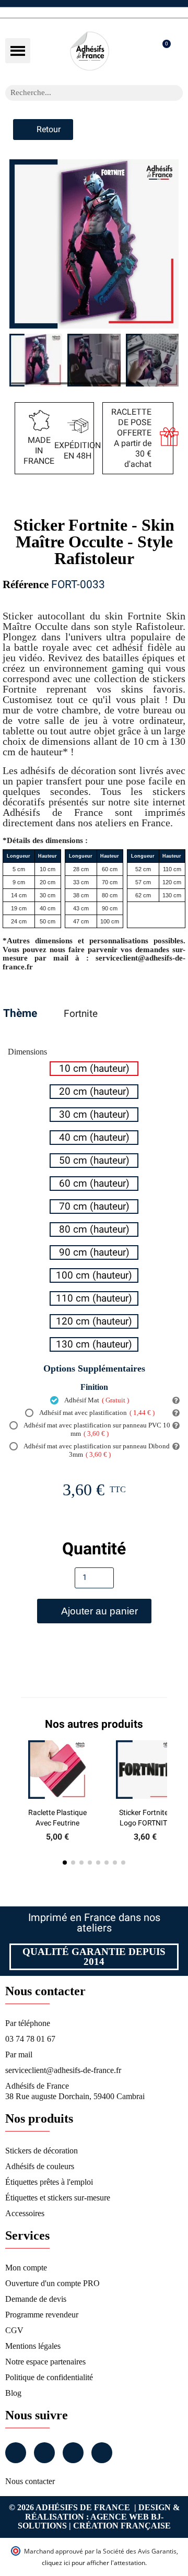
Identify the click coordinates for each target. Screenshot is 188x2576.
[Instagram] (44, 2453)
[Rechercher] (175, 93)
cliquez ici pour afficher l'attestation (93, 2563)
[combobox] (80, 93)
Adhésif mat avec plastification (96, 1413)
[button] (18, 51)
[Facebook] (16, 2453)
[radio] (94, 1069)
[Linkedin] (73, 2453)
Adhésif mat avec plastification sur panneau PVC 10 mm (96, 1429)
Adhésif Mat (96, 1400)
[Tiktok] (102, 2453)
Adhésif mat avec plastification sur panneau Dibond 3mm (96, 1450)
